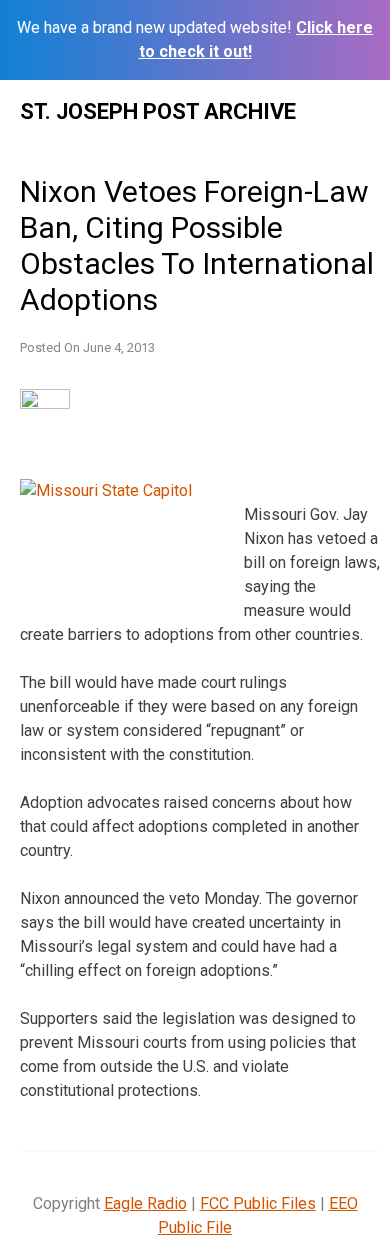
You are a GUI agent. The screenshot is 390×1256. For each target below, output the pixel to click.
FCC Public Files (258, 1203)
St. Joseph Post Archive (158, 111)
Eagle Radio (145, 1203)
